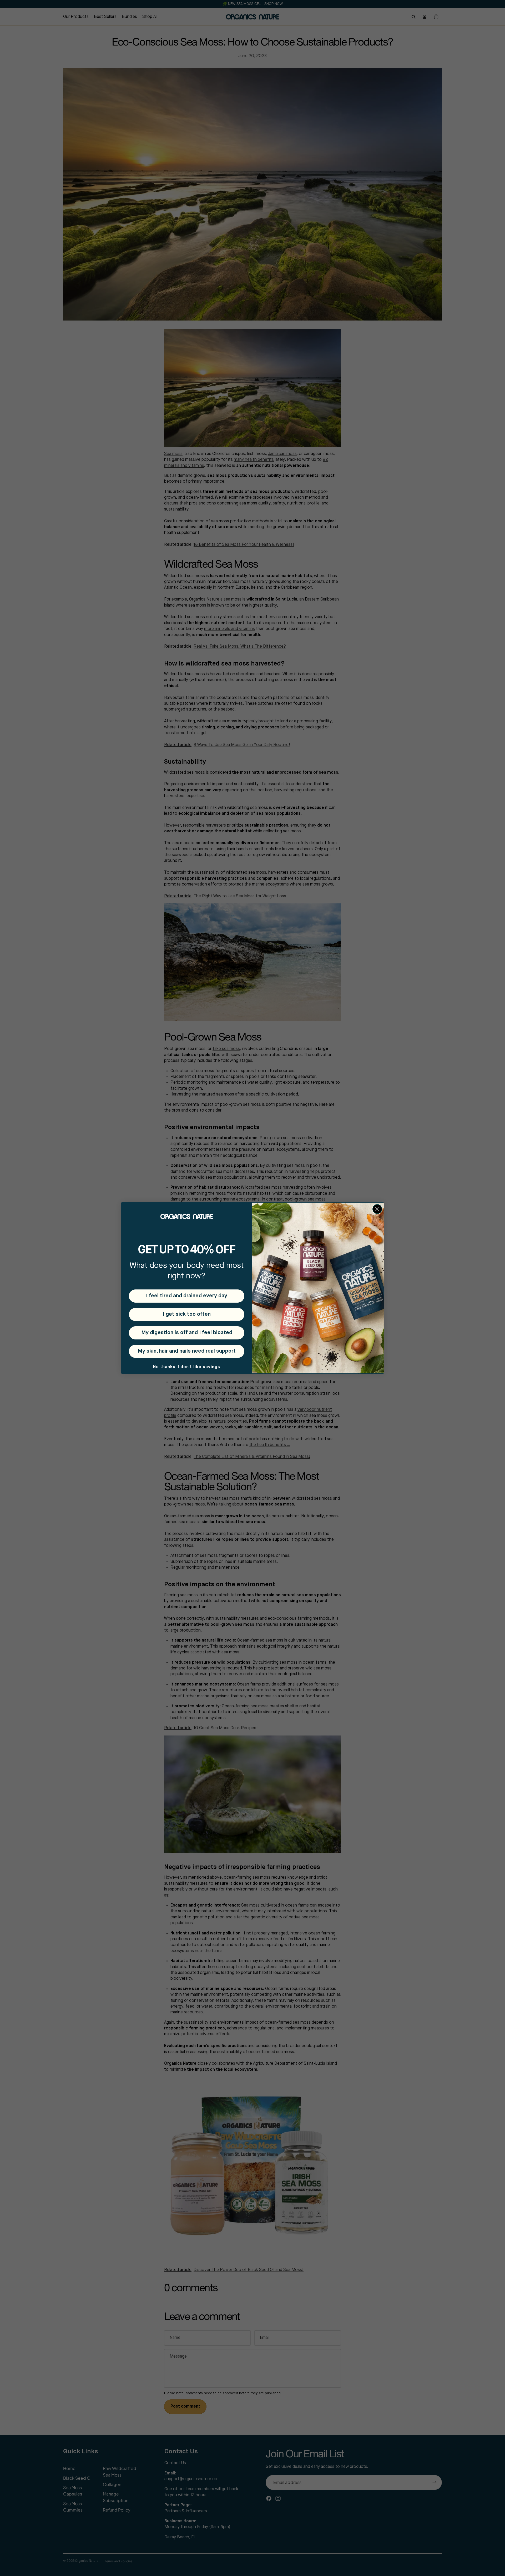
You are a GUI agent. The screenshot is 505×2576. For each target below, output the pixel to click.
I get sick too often (187, 1314)
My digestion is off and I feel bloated (187, 1333)
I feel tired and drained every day (187, 1296)
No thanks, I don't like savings (187, 1367)
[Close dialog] (377, 1209)
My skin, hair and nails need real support (187, 1351)
